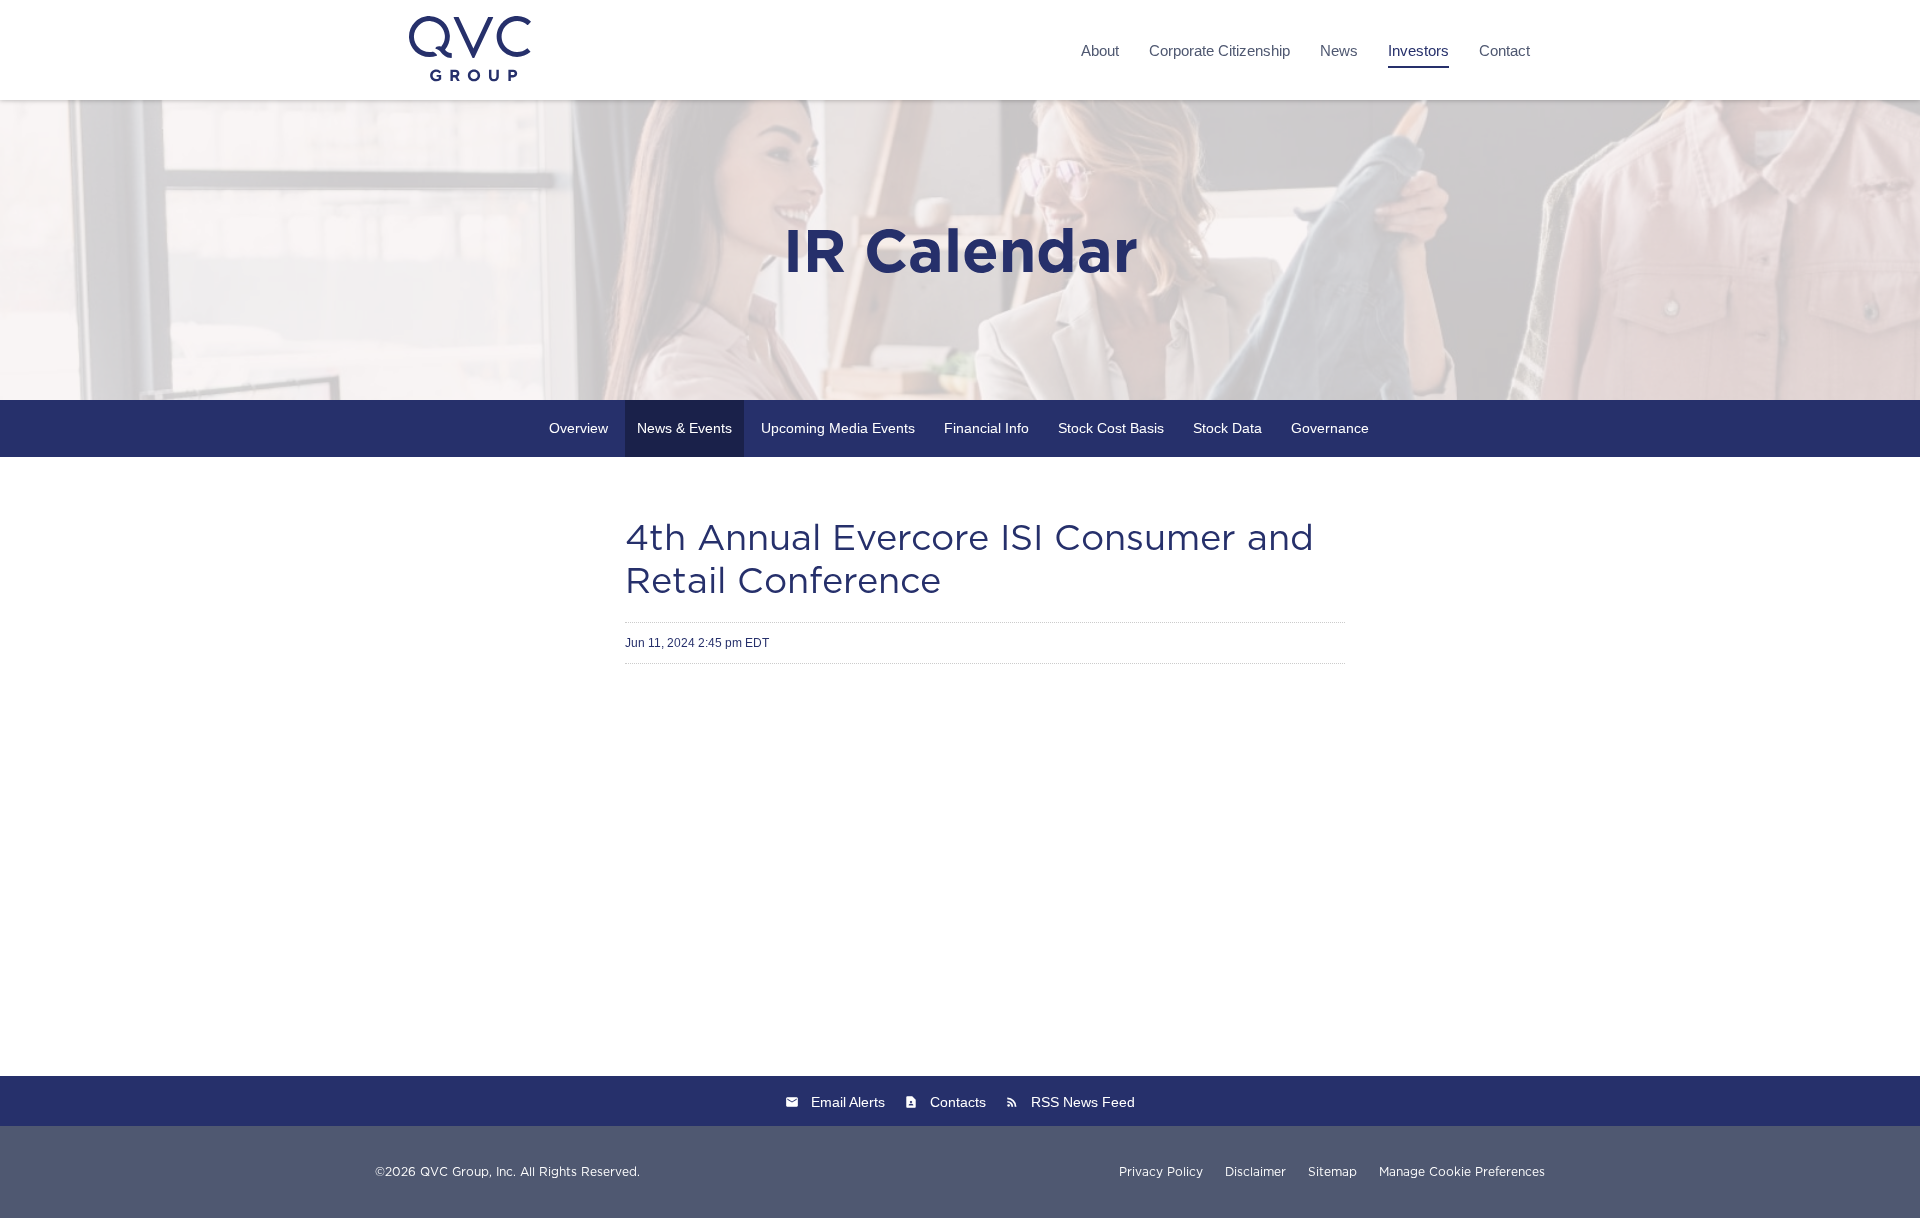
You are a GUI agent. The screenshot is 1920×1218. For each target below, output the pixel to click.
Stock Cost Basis (1111, 428)
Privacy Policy (1161, 1172)
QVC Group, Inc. (468, 1171)
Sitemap (1332, 1172)
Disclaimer (1255, 1172)
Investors (1418, 50)
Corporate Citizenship (1219, 50)
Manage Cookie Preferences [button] (1462, 1172)
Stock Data (1227, 428)
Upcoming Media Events (838, 428)
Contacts (958, 1102)
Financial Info (986, 428)
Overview (578, 428)
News (1339, 50)
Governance (1330, 428)
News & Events (684, 428)
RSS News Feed (1083, 1102)
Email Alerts (848, 1102)
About (1100, 50)
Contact (1504, 50)
